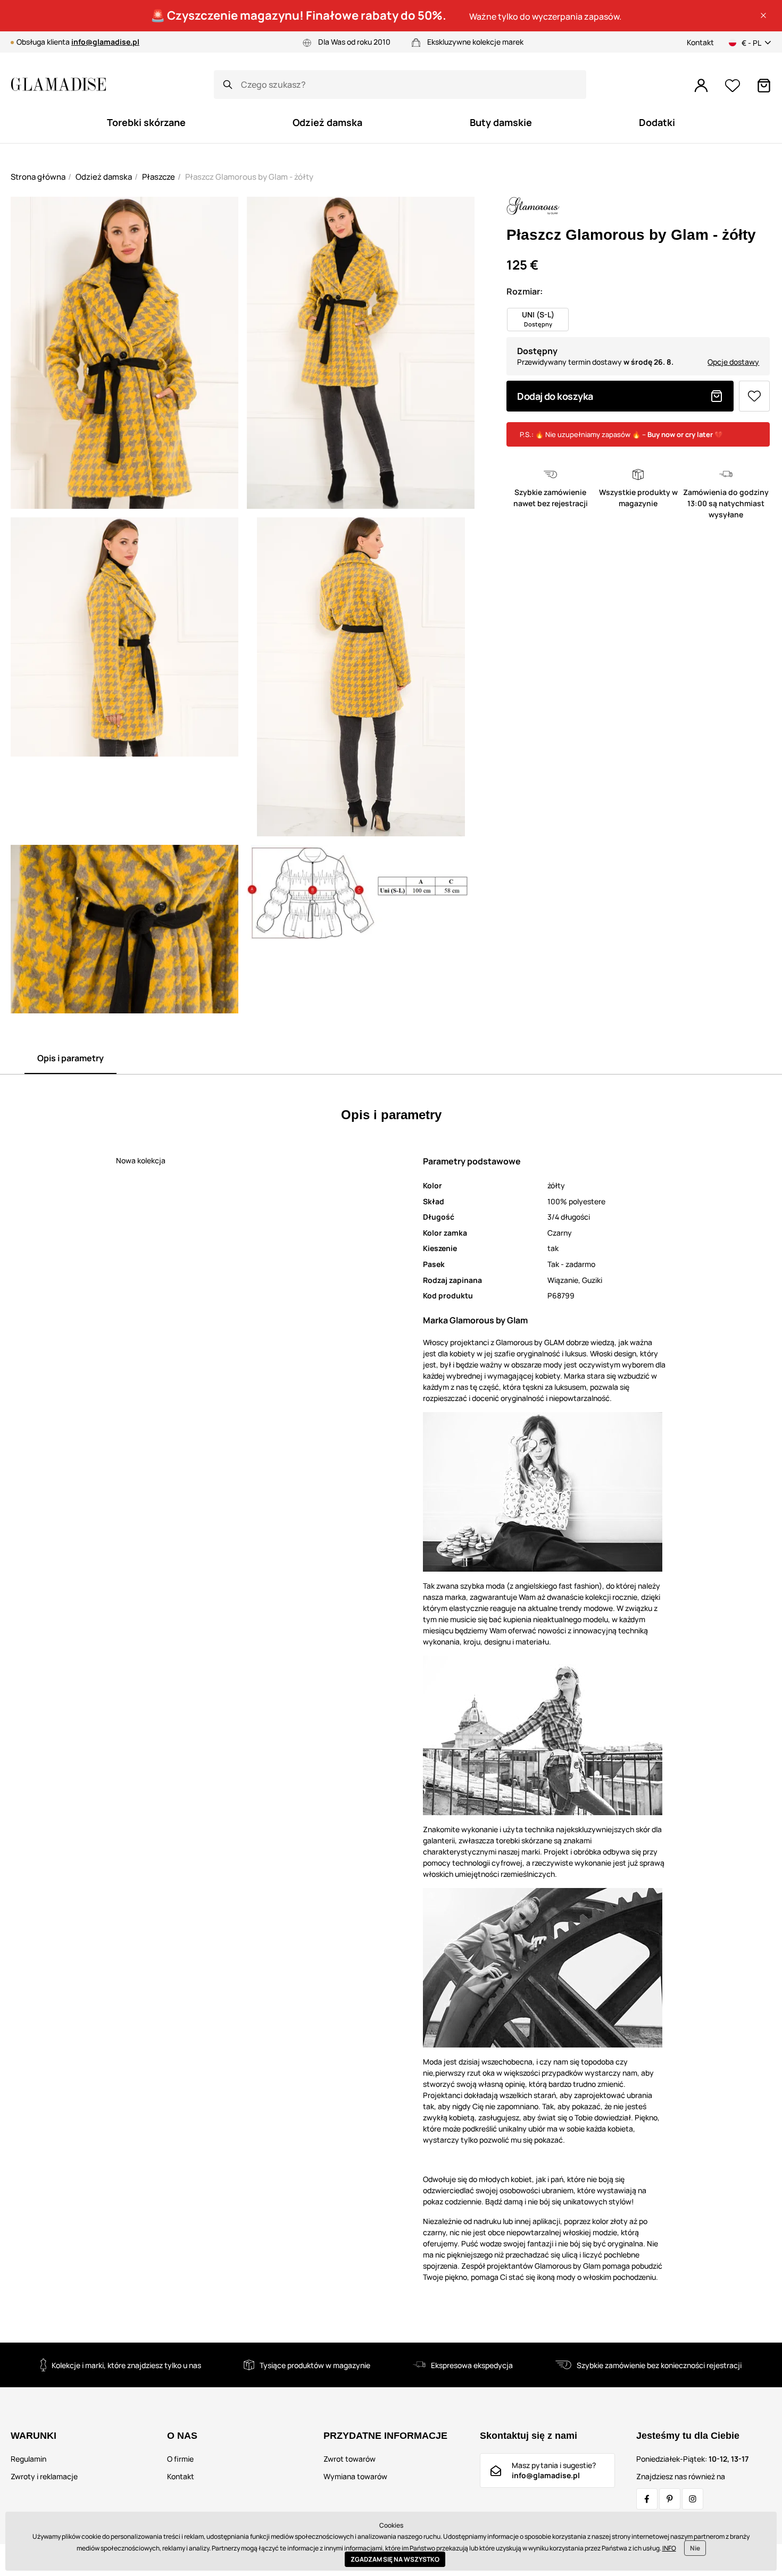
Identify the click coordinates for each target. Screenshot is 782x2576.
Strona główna (38, 177)
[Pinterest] (670, 2499)
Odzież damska (104, 177)
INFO (669, 2548)
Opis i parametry (70, 1058)
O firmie (180, 2459)
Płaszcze (159, 177)
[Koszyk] (764, 86)
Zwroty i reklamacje (44, 2476)
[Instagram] (693, 2499)
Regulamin (28, 2459)
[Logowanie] (701, 86)
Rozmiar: (525, 291)
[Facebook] (647, 2499)
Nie (695, 2548)
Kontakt (700, 42)
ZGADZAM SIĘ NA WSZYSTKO (395, 2559)
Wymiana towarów (355, 2476)
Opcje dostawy (733, 362)
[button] (763, 15)
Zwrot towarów (350, 2459)
